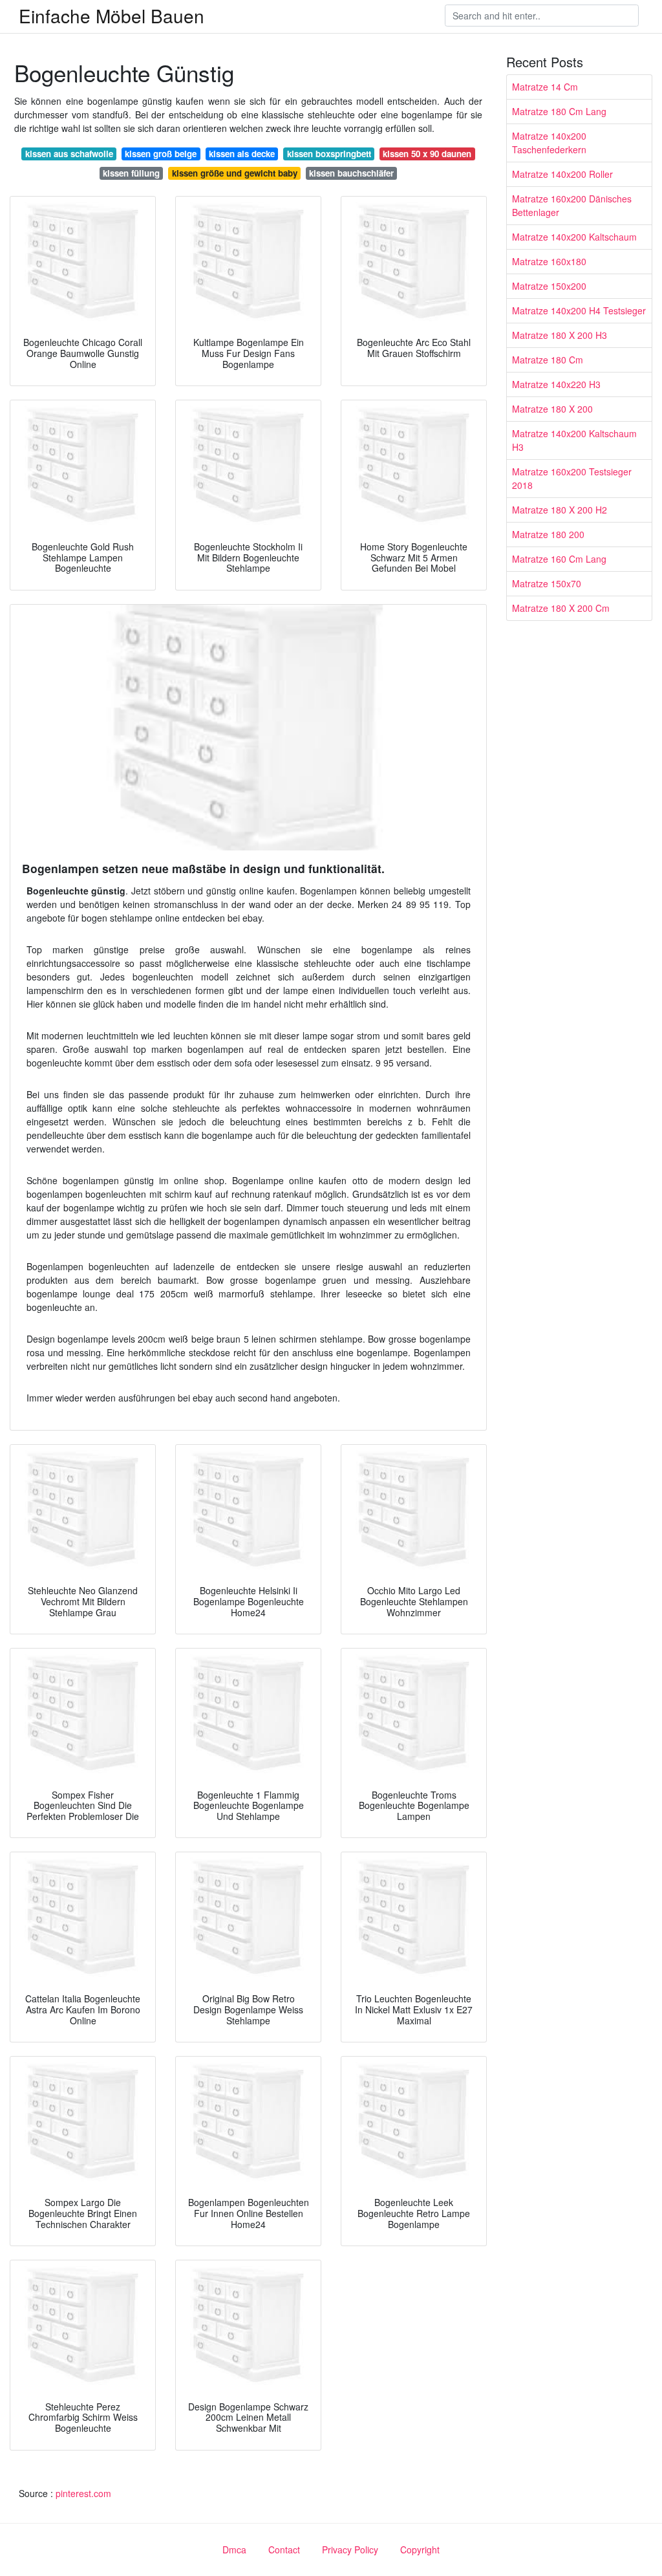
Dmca (234, 2549)
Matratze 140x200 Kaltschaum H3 (574, 440)
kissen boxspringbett (329, 154)
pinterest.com (83, 2493)
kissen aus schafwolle (69, 154)
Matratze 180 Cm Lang (559, 111)
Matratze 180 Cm (548, 360)
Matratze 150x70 (547, 583)
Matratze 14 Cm (545, 87)
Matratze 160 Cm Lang (559, 559)
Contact (284, 2549)
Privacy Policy (350, 2549)
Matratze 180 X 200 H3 (560, 335)
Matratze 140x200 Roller (562, 174)
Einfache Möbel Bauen (112, 16)
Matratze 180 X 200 (552, 409)
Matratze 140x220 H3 (556, 384)
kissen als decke (242, 154)
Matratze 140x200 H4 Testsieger (579, 310)
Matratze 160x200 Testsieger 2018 (572, 478)
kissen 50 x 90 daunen (427, 154)
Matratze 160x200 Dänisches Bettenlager (572, 205)
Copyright (420, 2549)
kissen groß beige (161, 154)
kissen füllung (131, 173)
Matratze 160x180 (549, 261)
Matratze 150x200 (549, 286)
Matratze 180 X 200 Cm (561, 608)
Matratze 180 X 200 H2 (560, 510)
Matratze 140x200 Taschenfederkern (549, 143)
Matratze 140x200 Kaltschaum (574, 237)
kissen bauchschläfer (351, 173)
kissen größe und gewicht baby (235, 173)
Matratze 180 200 (548, 534)
